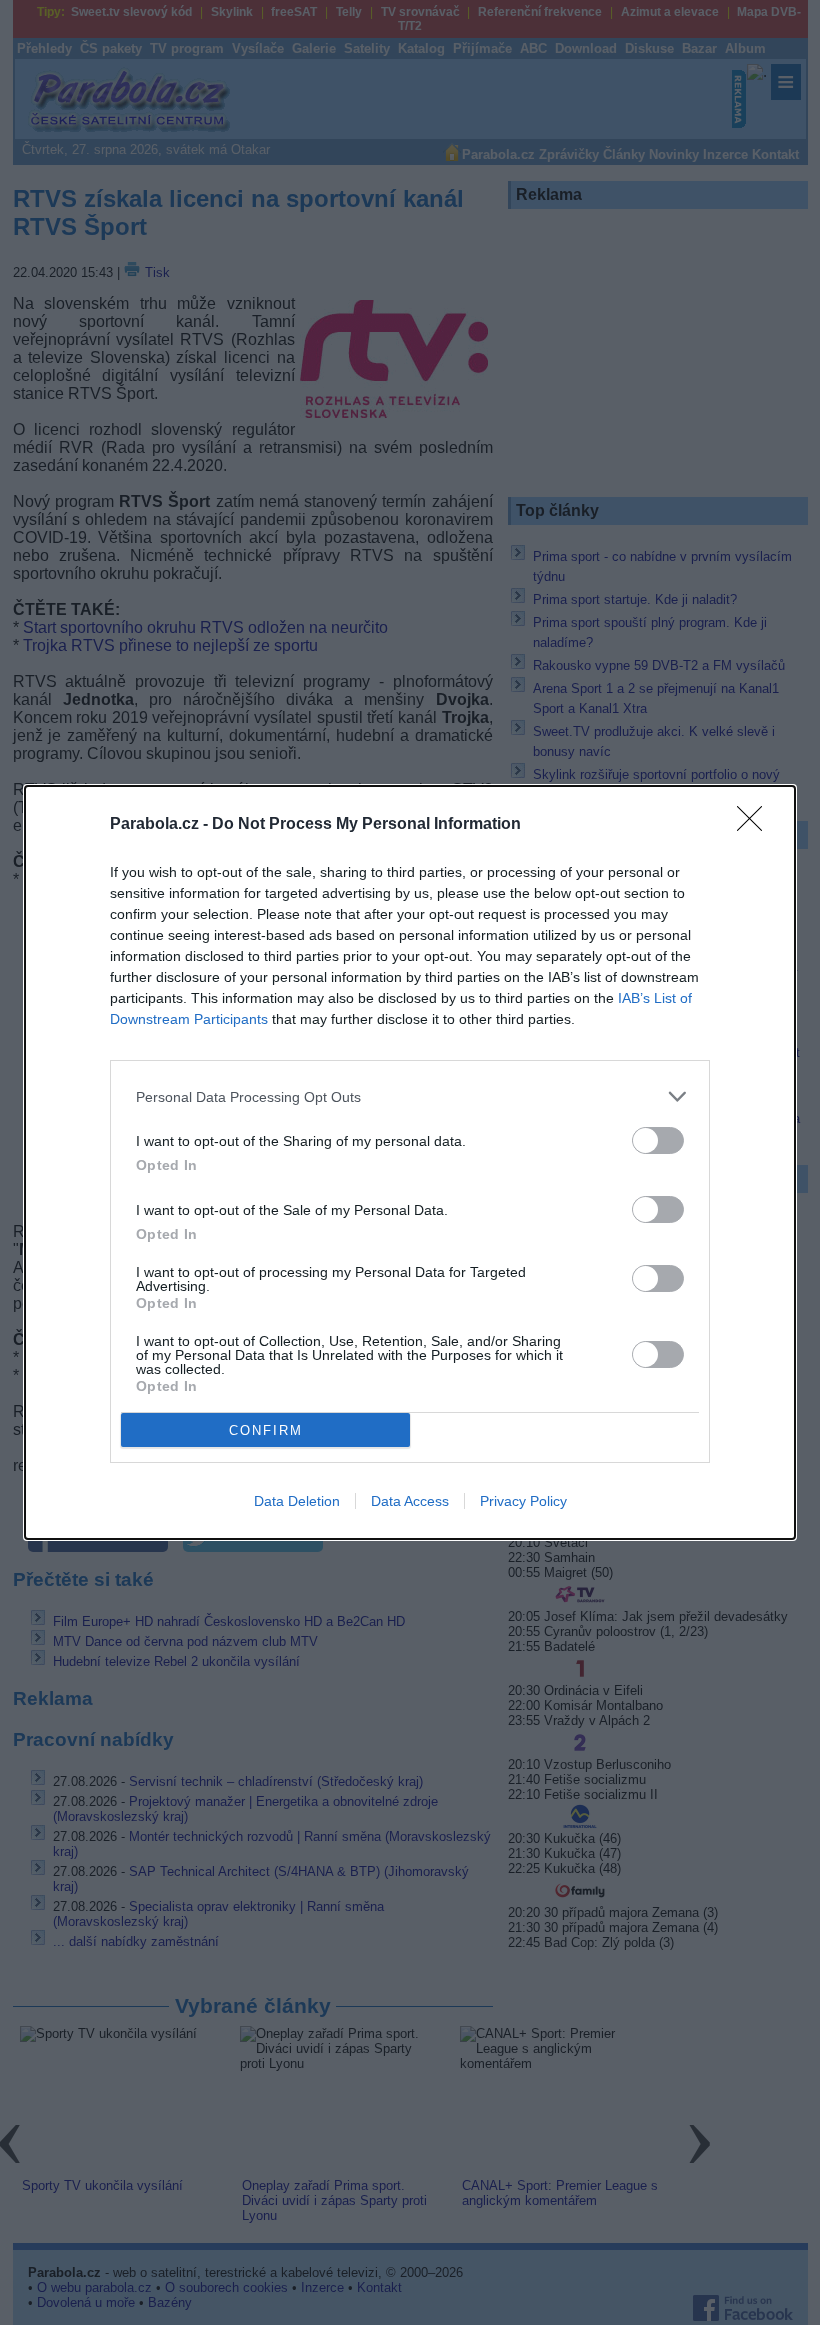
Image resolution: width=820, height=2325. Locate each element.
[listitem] (410, 1096)
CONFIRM (266, 1430)
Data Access (410, 1501)
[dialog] (410, 1162)
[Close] (756, 825)
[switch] (658, 1140)
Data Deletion (297, 1501)
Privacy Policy (523, 1501)
